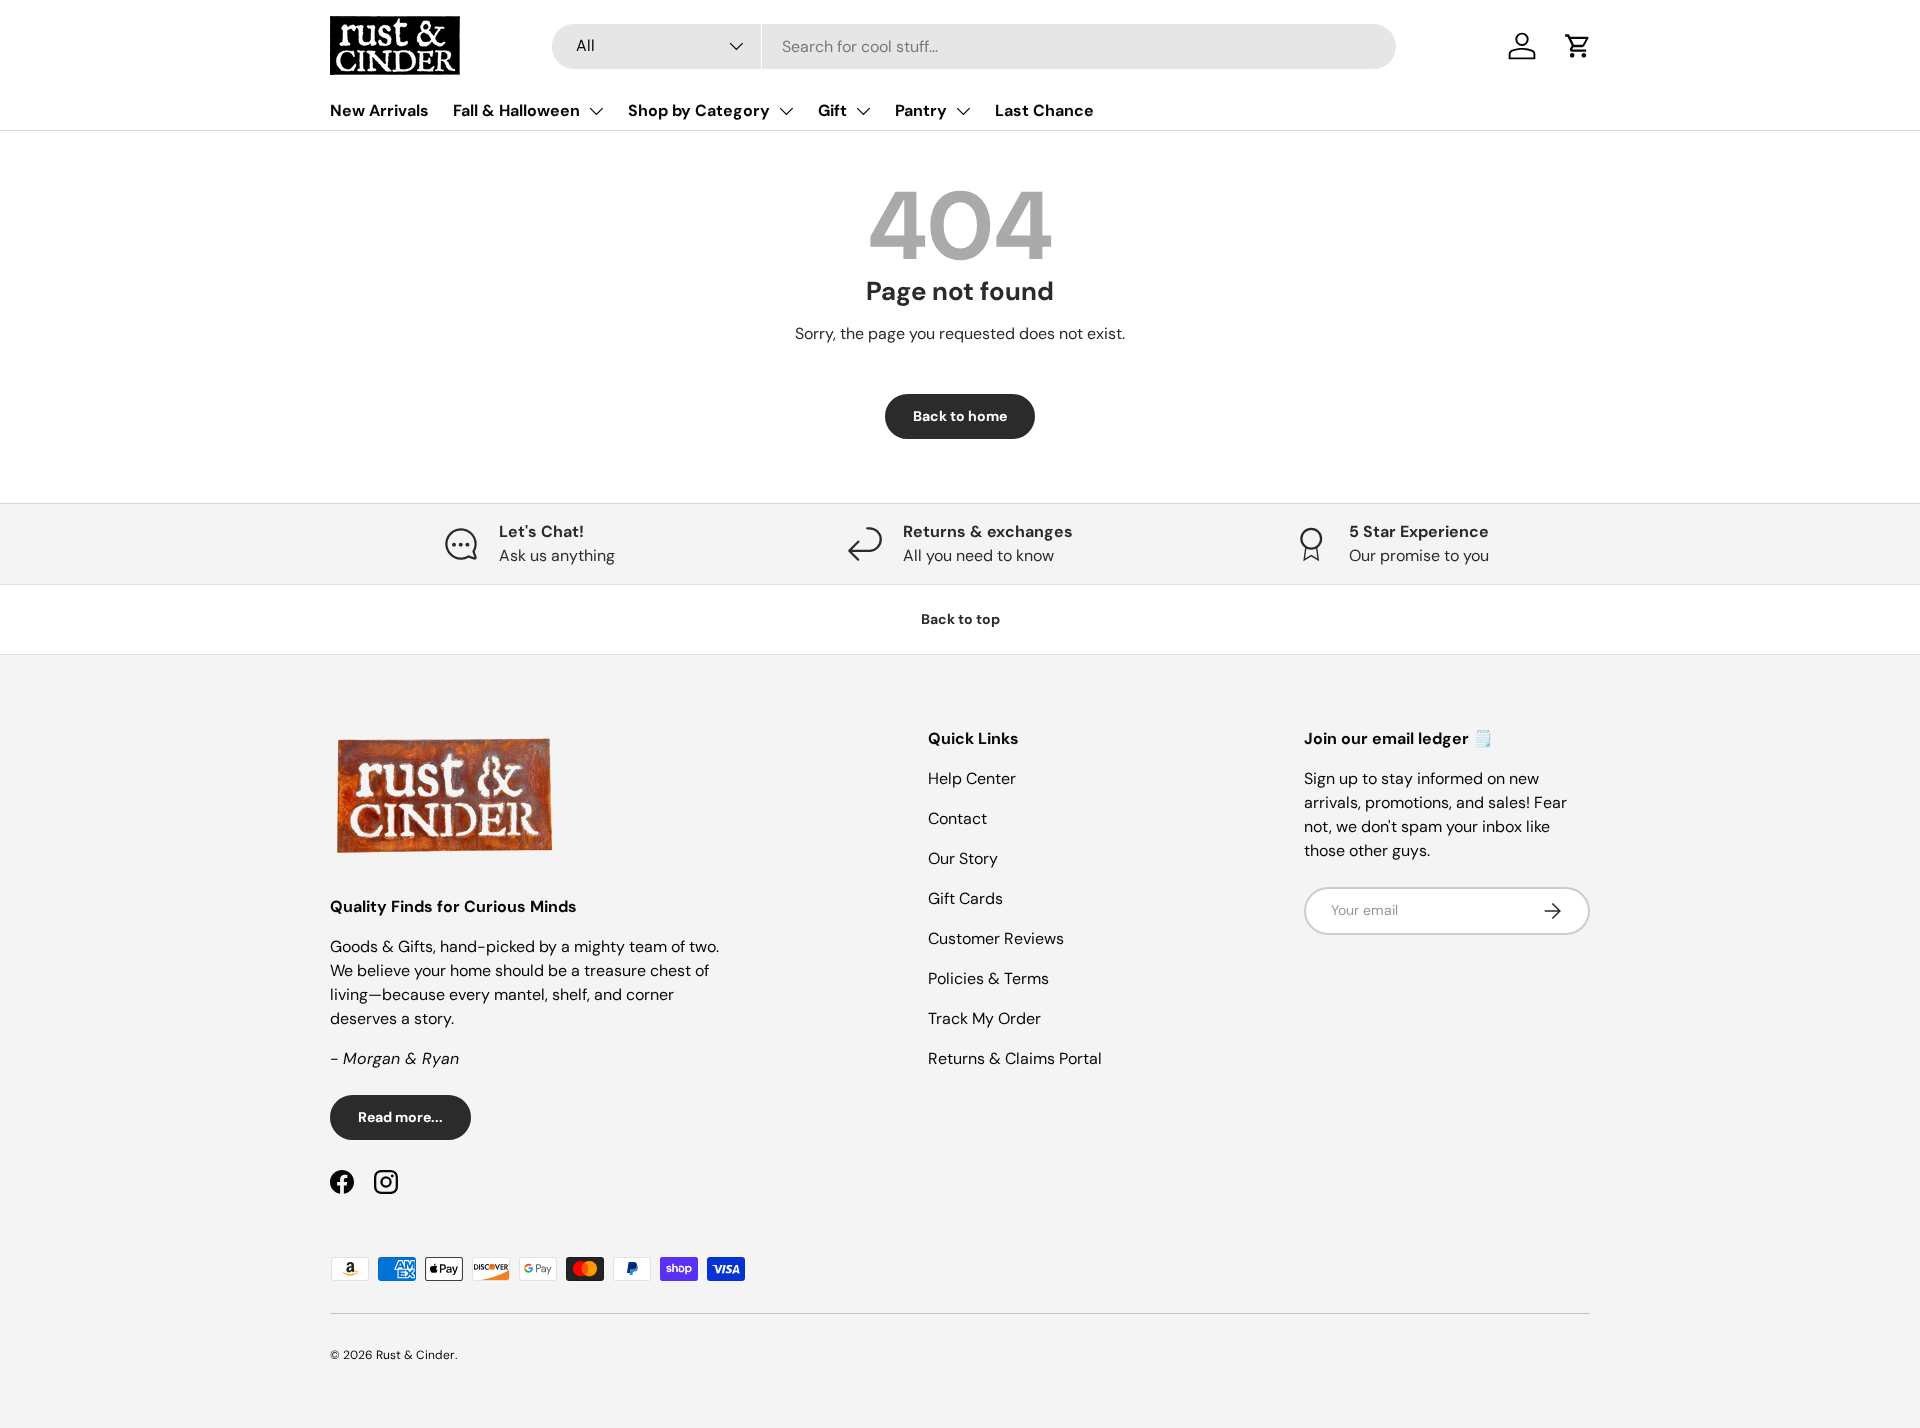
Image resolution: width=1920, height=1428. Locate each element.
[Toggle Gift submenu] (863, 111)
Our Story (963, 858)
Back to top (960, 619)
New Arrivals (379, 110)
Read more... (400, 1117)
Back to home (960, 416)
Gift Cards (965, 898)
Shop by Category (699, 110)
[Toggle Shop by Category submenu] (786, 111)
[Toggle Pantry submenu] (963, 111)
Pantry (921, 110)
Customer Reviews (996, 938)
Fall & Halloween (516, 110)
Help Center (972, 778)
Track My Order (984, 1018)
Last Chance (1044, 110)
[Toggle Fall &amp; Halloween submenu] (596, 111)
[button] (1578, 46)
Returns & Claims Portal (1015, 1058)
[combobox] (974, 46)
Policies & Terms (988, 978)
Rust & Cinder (415, 1355)
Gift (832, 110)
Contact (957, 818)
